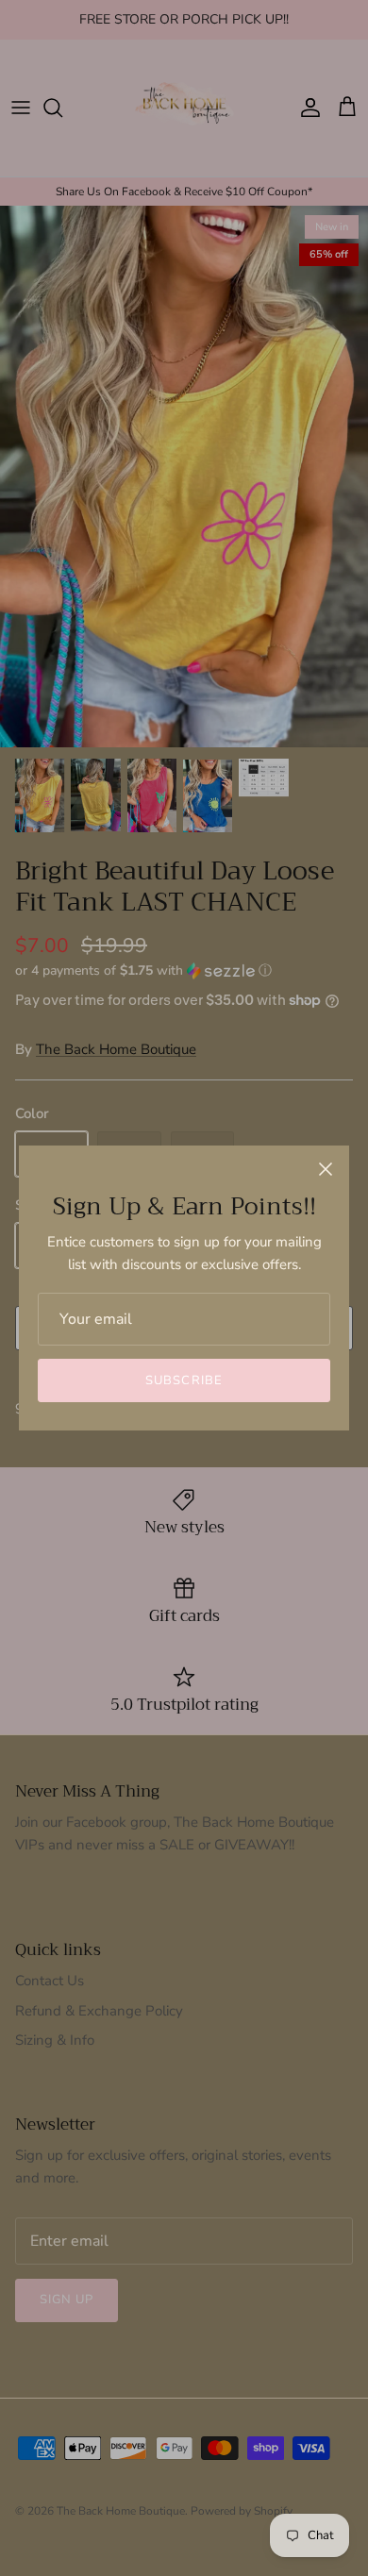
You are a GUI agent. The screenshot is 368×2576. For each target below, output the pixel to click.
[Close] (326, 1169)
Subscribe (184, 1380)
